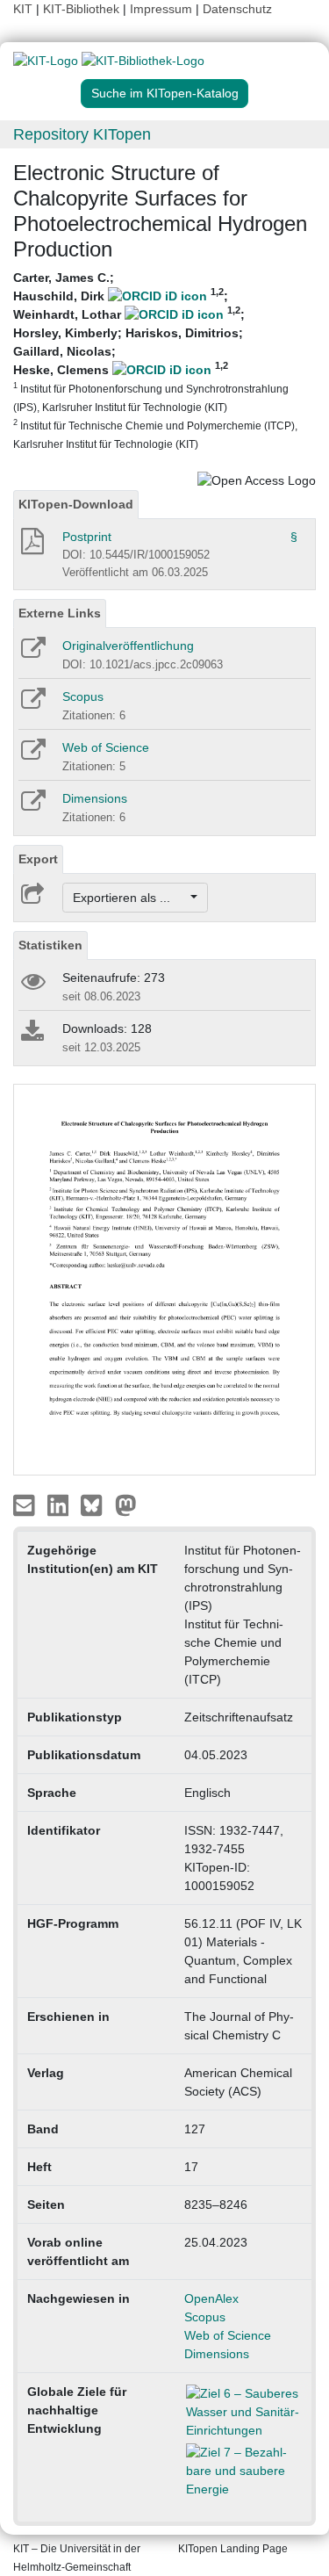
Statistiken (50, 945)
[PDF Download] (31, 546)
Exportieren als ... (130, 898)
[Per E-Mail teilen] (26, 1504)
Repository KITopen (82, 134)
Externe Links (60, 613)
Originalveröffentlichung (128, 646)
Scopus (83, 696)
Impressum (161, 9)
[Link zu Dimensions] (32, 806)
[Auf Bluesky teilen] (96, 1504)
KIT (23, 9)
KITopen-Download (76, 504)
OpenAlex (211, 2298)
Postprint (87, 537)
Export (38, 859)
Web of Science (106, 747)
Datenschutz (237, 9)
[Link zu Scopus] (32, 704)
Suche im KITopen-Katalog (165, 93)
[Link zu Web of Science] (32, 755)
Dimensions (95, 798)
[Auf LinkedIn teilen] (60, 1504)
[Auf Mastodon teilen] (126, 1504)
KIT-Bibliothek (83, 9)
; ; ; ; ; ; (155, 360)
